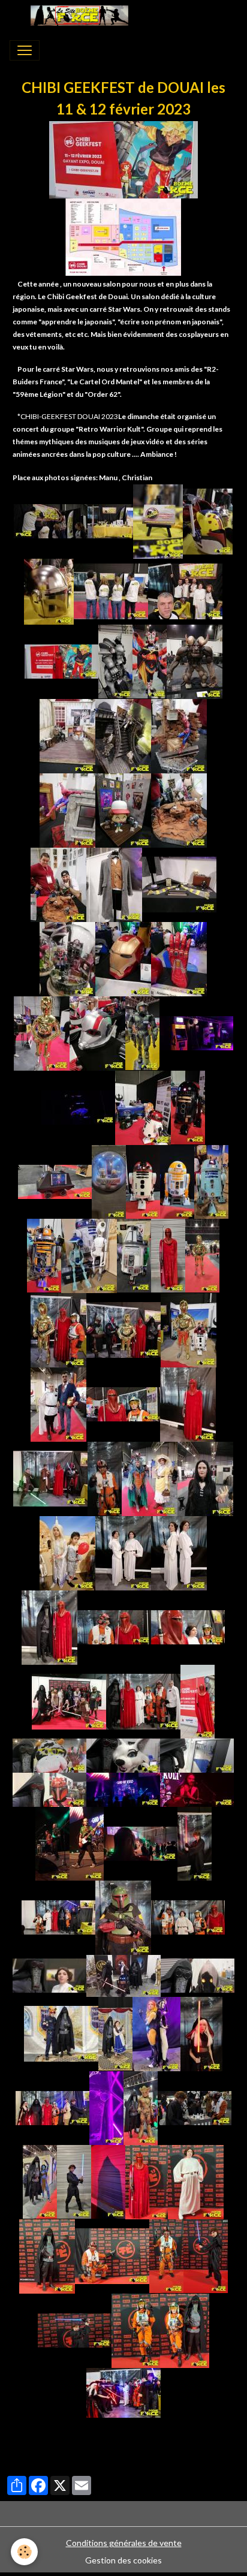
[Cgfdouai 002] (123, 236)
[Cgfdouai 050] (211, 1181)
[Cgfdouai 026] (67, 809)
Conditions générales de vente (124, 2543)
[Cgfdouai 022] (195, 660)
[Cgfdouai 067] (58, 1403)
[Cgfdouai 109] (123, 1916)
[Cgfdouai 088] (198, 1700)
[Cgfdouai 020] (115, 660)
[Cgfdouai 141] (136, 2329)
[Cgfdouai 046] (55, 1181)
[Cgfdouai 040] (196, 1032)
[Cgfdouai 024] (123, 735)
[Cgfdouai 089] (49, 1754)
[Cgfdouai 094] (49, 1789)
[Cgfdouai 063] (123, 1329)
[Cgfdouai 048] (143, 1181)
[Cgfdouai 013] (49, 590)
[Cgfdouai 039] (142, 1032)
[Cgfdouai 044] (143, 1106)
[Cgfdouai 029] (58, 883)
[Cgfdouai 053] (89, 1254)
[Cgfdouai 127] (108, 2181)
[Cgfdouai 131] (196, 2181)
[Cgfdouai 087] (143, 1700)
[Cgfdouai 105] (195, 1843)
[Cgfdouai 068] (123, 1403)
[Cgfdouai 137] (112, 2255)
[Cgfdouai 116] (61, 2033)
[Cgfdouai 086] (69, 1700)
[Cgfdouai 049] (177, 1181)
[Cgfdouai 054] (134, 1254)
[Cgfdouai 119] (201, 2033)
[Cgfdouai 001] (123, 159)
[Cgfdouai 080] (49, 1626)
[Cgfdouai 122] (141, 2107)
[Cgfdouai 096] (123, 1789)
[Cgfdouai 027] (123, 809)
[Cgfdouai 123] (195, 2107)
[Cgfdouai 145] (185, 2329)
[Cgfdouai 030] (114, 883)
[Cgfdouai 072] (50, 1477)
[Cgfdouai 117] (115, 2033)
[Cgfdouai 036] (179, 958)
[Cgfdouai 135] (166, 2255)
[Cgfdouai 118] (156, 2033)
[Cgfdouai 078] (123, 1552)
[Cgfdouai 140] (75, 2329)
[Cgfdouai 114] (123, 1974)
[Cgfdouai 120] (52, 2107)
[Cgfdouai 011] (158, 520)
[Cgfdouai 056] (168, 1254)
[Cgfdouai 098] (52, 1843)
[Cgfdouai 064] (189, 1329)
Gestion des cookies (123, 2560)
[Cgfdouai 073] (105, 1477)
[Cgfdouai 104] (58, 1916)
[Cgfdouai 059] (202, 1254)
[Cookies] (24, 2552)
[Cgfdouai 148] (123, 2392)
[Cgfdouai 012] (208, 520)
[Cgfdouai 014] (111, 590)
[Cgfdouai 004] (51, 520)
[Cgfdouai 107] (188, 1916)
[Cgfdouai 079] (179, 1552)
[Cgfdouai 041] (78, 1106)
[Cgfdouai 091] (197, 1754)
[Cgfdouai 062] (58, 1329)
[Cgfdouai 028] (179, 809)
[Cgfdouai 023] (67, 735)
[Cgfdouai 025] (179, 735)
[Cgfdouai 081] (114, 1626)
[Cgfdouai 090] (123, 1754)
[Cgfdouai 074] (150, 1477)
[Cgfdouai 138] (206, 2255)
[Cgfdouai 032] (67, 958)
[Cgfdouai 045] (188, 1106)
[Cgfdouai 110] (49, 1974)
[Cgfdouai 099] (87, 1843)
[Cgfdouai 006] (110, 520)
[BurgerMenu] (25, 50)
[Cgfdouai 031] (179, 883)
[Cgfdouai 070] (188, 1403)
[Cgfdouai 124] (40, 2181)
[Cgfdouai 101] (141, 1843)
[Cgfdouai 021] (150, 660)
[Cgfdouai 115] (198, 1974)
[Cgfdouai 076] (67, 1552)
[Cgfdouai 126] (74, 2181)
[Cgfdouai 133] (47, 2255)
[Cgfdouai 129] (147, 2181)
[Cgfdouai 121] (106, 2107)
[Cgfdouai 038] (97, 1032)
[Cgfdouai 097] (197, 1789)
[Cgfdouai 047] (109, 1181)
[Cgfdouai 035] (123, 958)
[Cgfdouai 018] (61, 660)
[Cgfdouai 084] (188, 1626)
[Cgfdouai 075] (205, 1477)
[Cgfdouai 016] (185, 590)
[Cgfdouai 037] (42, 1032)
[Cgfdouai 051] (44, 1254)
